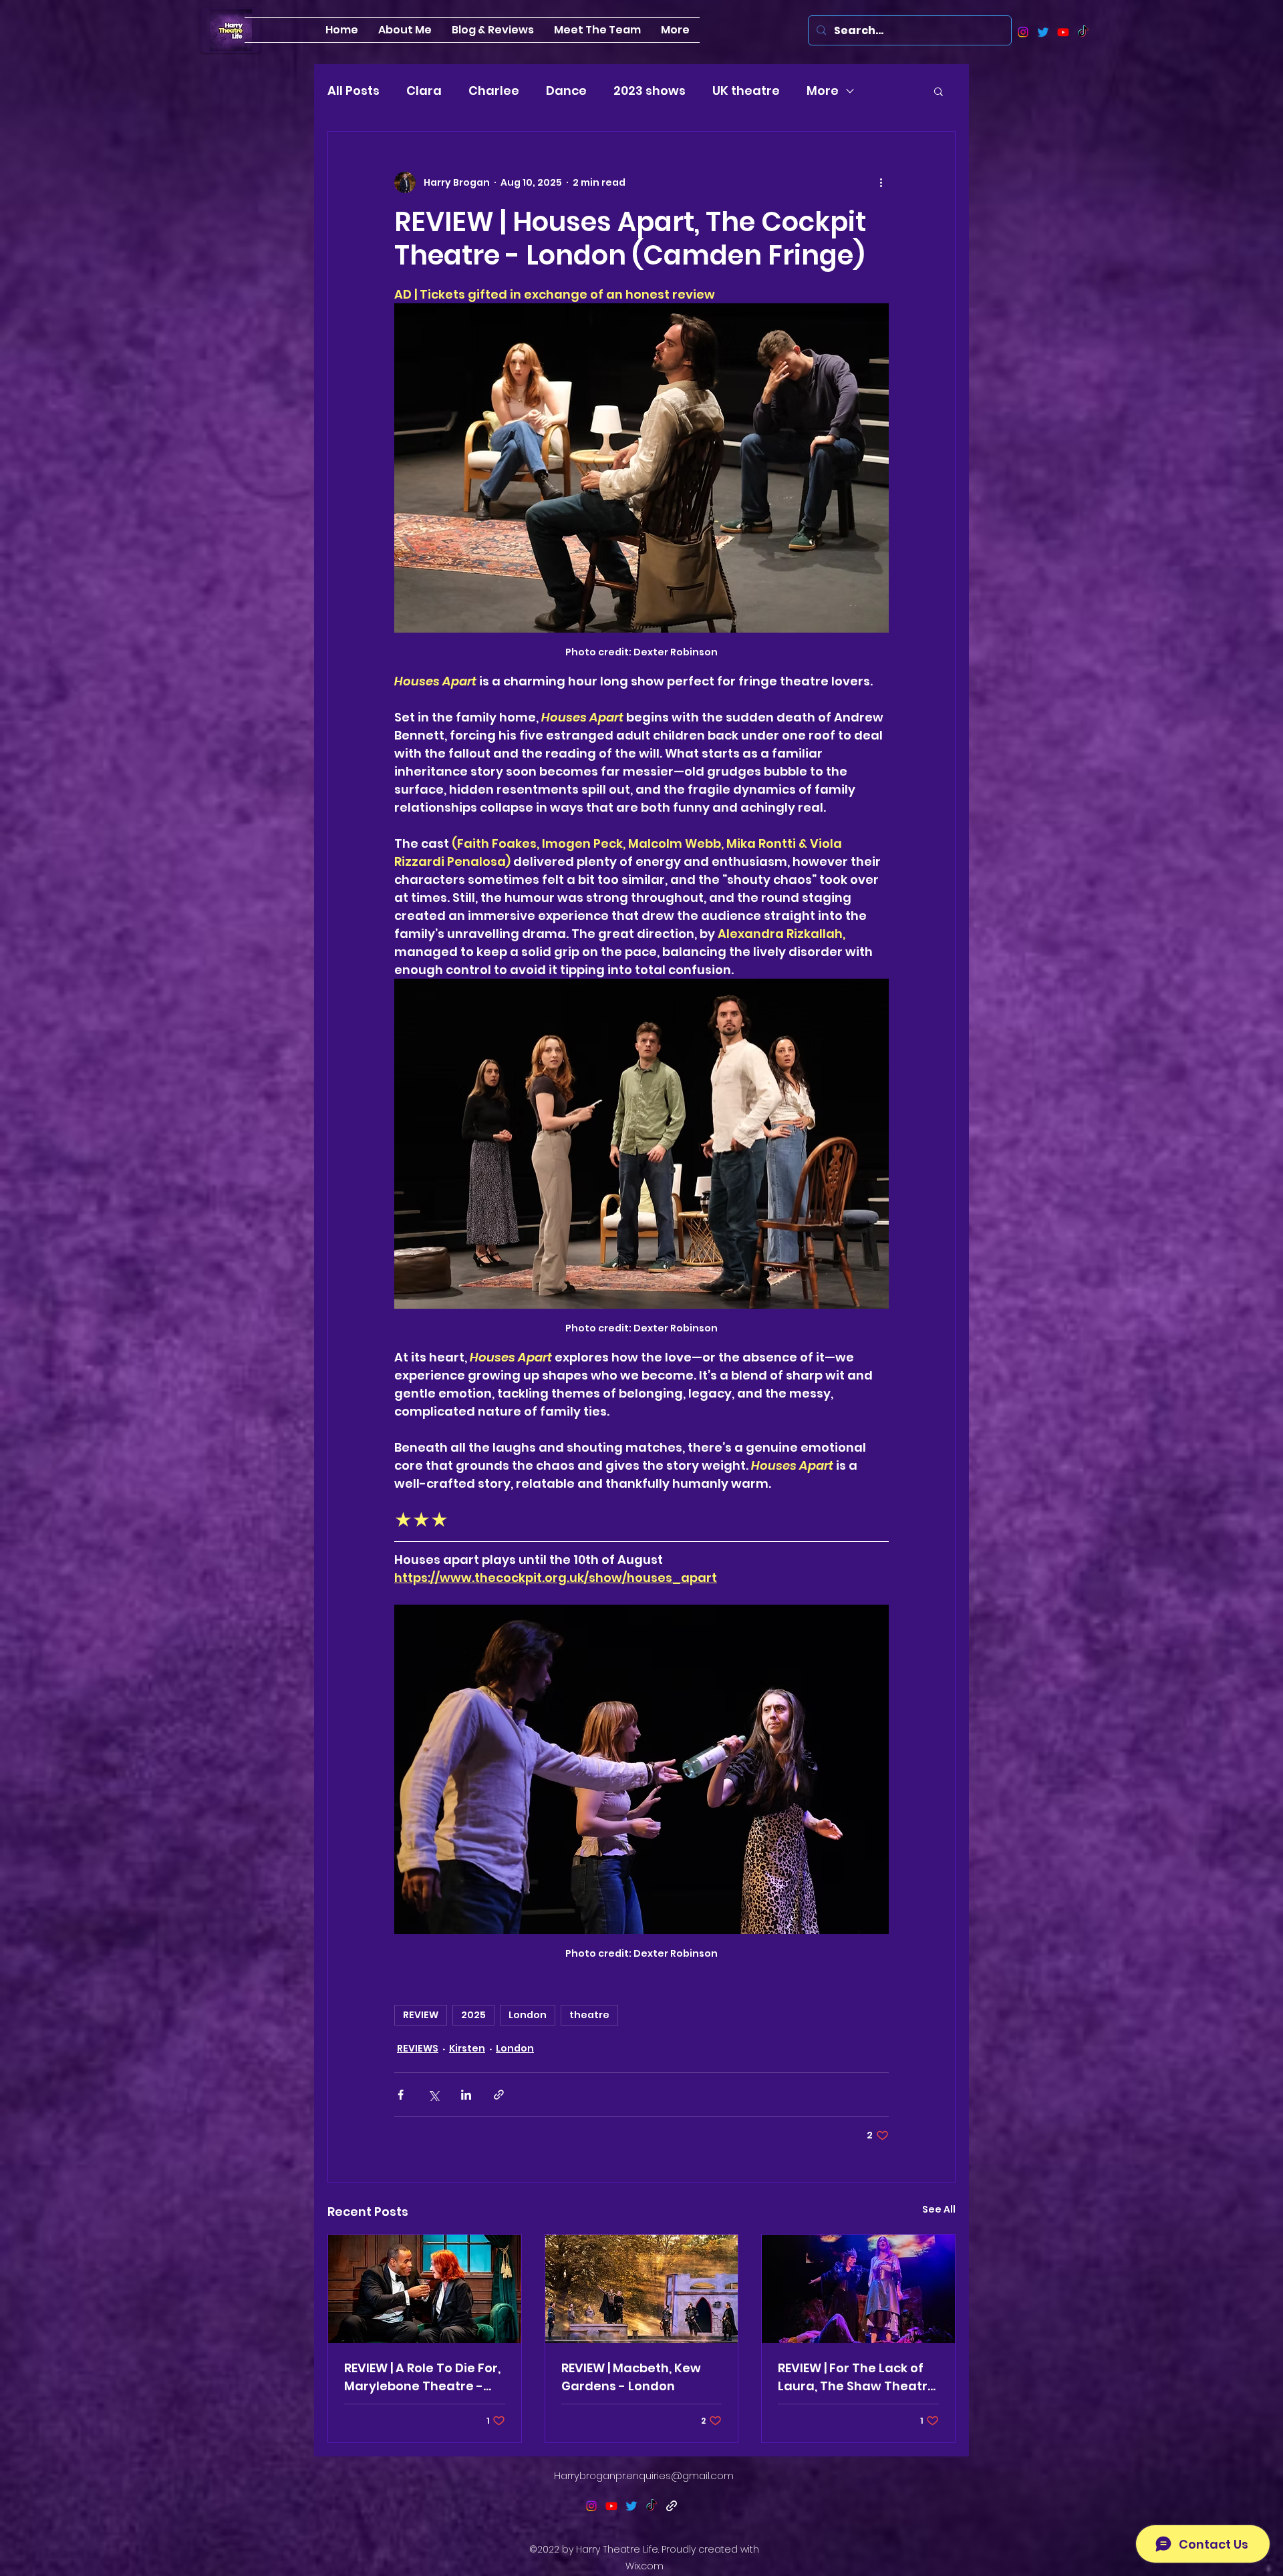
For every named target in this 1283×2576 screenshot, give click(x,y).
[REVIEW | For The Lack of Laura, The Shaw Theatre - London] (858, 2289)
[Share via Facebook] (401, 2095)
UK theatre (746, 91)
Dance (566, 91)
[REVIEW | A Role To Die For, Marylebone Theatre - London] (425, 2289)
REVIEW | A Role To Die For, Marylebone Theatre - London (422, 2377)
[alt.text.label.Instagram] (1023, 32)
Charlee (494, 91)
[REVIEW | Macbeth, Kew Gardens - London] (642, 2289)
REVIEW (421, 2015)
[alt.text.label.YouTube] (1063, 32)
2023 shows (650, 91)
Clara (424, 91)
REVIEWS (418, 2048)
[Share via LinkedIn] (466, 2095)
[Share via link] (499, 2095)
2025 (473, 2015)
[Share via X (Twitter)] (433, 2095)
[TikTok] (1083, 32)
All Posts (353, 91)
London (528, 2015)
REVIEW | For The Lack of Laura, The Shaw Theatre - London (857, 2377)
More (823, 91)
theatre (589, 2015)
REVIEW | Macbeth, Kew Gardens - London (631, 2377)
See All (939, 2209)
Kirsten (467, 2048)
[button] (939, 91)
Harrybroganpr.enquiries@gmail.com (644, 2475)
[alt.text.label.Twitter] (1043, 32)
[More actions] (881, 182)
